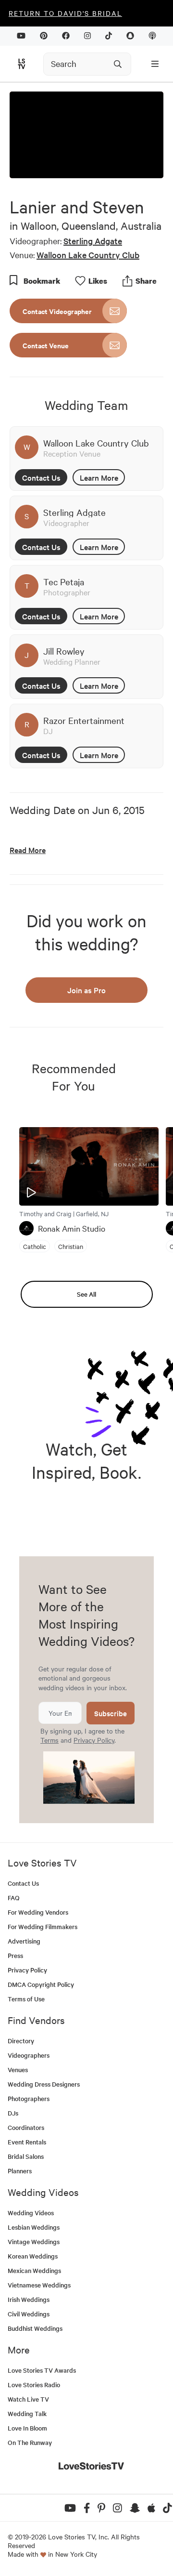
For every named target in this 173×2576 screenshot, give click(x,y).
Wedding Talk (27, 2413)
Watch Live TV (28, 2399)
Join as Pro (86, 990)
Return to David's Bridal (65, 13)
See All (86, 1294)
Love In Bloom (27, 2428)
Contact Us (41, 477)
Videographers (29, 2055)
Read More (28, 850)
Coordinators (26, 2127)
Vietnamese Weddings (39, 2285)
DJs (13, 2113)
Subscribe (111, 1713)
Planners (20, 2171)
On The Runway (30, 2442)
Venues (18, 2070)
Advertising (24, 1941)
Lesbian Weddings (34, 2227)
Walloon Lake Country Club (88, 255)
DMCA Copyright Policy (41, 1984)
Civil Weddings (29, 2314)
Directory (21, 2041)
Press (15, 1955)
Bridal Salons (26, 2156)
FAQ (14, 1898)
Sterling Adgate (93, 241)
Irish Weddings (29, 2299)
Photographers (29, 2098)
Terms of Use (26, 1999)
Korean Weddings (33, 2256)
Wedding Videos (31, 2213)
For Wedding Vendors (38, 1912)
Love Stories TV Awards (42, 2370)
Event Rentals (27, 2142)
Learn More (99, 477)
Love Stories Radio (34, 2385)
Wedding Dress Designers (44, 2084)
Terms (49, 1740)
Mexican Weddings (34, 2270)
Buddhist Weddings (35, 2328)
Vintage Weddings (34, 2241)
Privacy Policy (94, 1740)
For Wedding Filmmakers (43, 1926)
